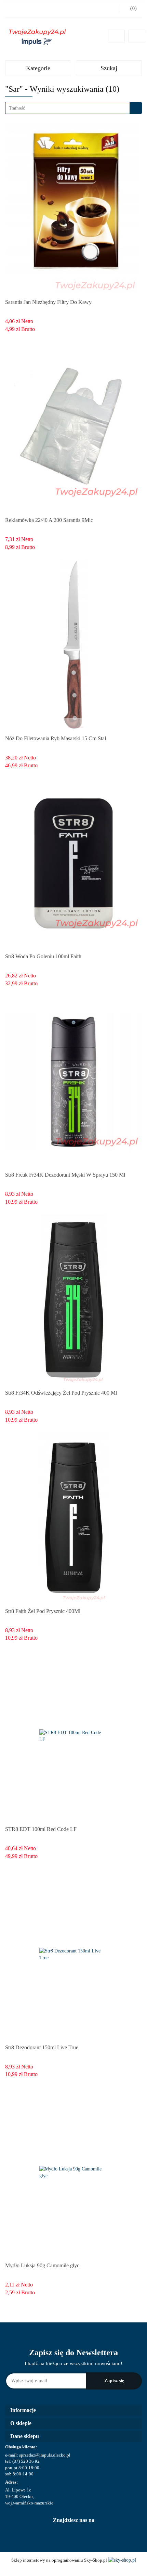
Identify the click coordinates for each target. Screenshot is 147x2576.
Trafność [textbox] (17, 108)
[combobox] (73, 108)
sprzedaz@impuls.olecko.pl (45, 2455)
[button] (73, 2411)
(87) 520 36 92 (26, 2461)
